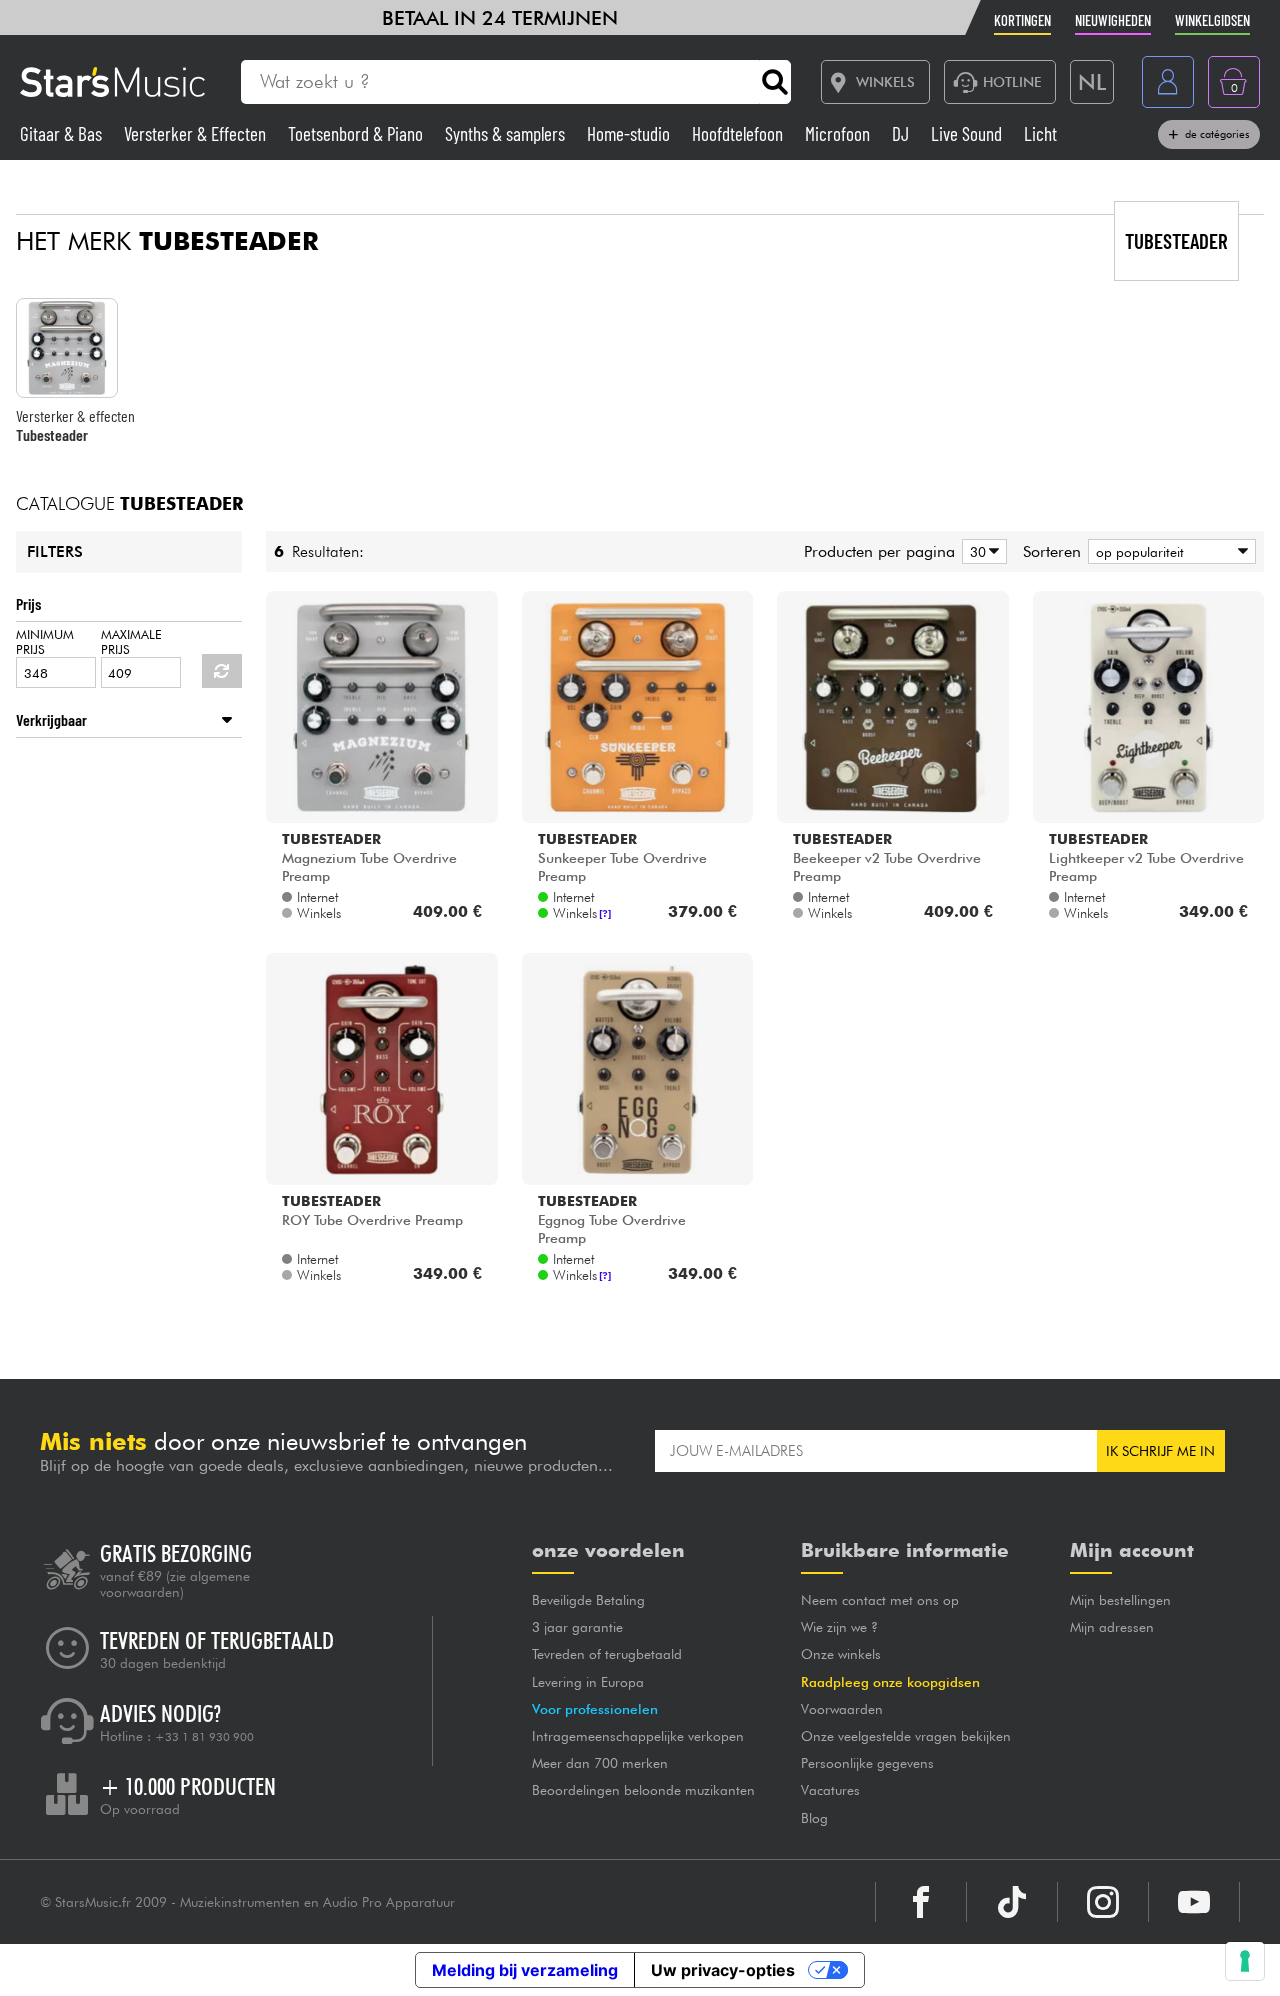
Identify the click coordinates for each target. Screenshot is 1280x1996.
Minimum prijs (45, 642)
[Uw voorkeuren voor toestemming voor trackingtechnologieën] (1245, 1961)
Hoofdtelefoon (739, 133)
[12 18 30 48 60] (981, 551)
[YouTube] (1194, 1902)
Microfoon (839, 133)
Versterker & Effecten (197, 133)
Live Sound (968, 133)
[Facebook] (921, 1902)
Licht (1040, 133)
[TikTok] (1012, 1902)
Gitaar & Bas (63, 133)
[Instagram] (1103, 1902)
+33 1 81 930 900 (204, 1737)
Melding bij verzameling (525, 1970)
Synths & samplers (507, 133)
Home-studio (630, 133)
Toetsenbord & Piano (357, 133)
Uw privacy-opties (723, 1970)
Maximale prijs (131, 642)
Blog (814, 1818)
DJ (902, 133)
